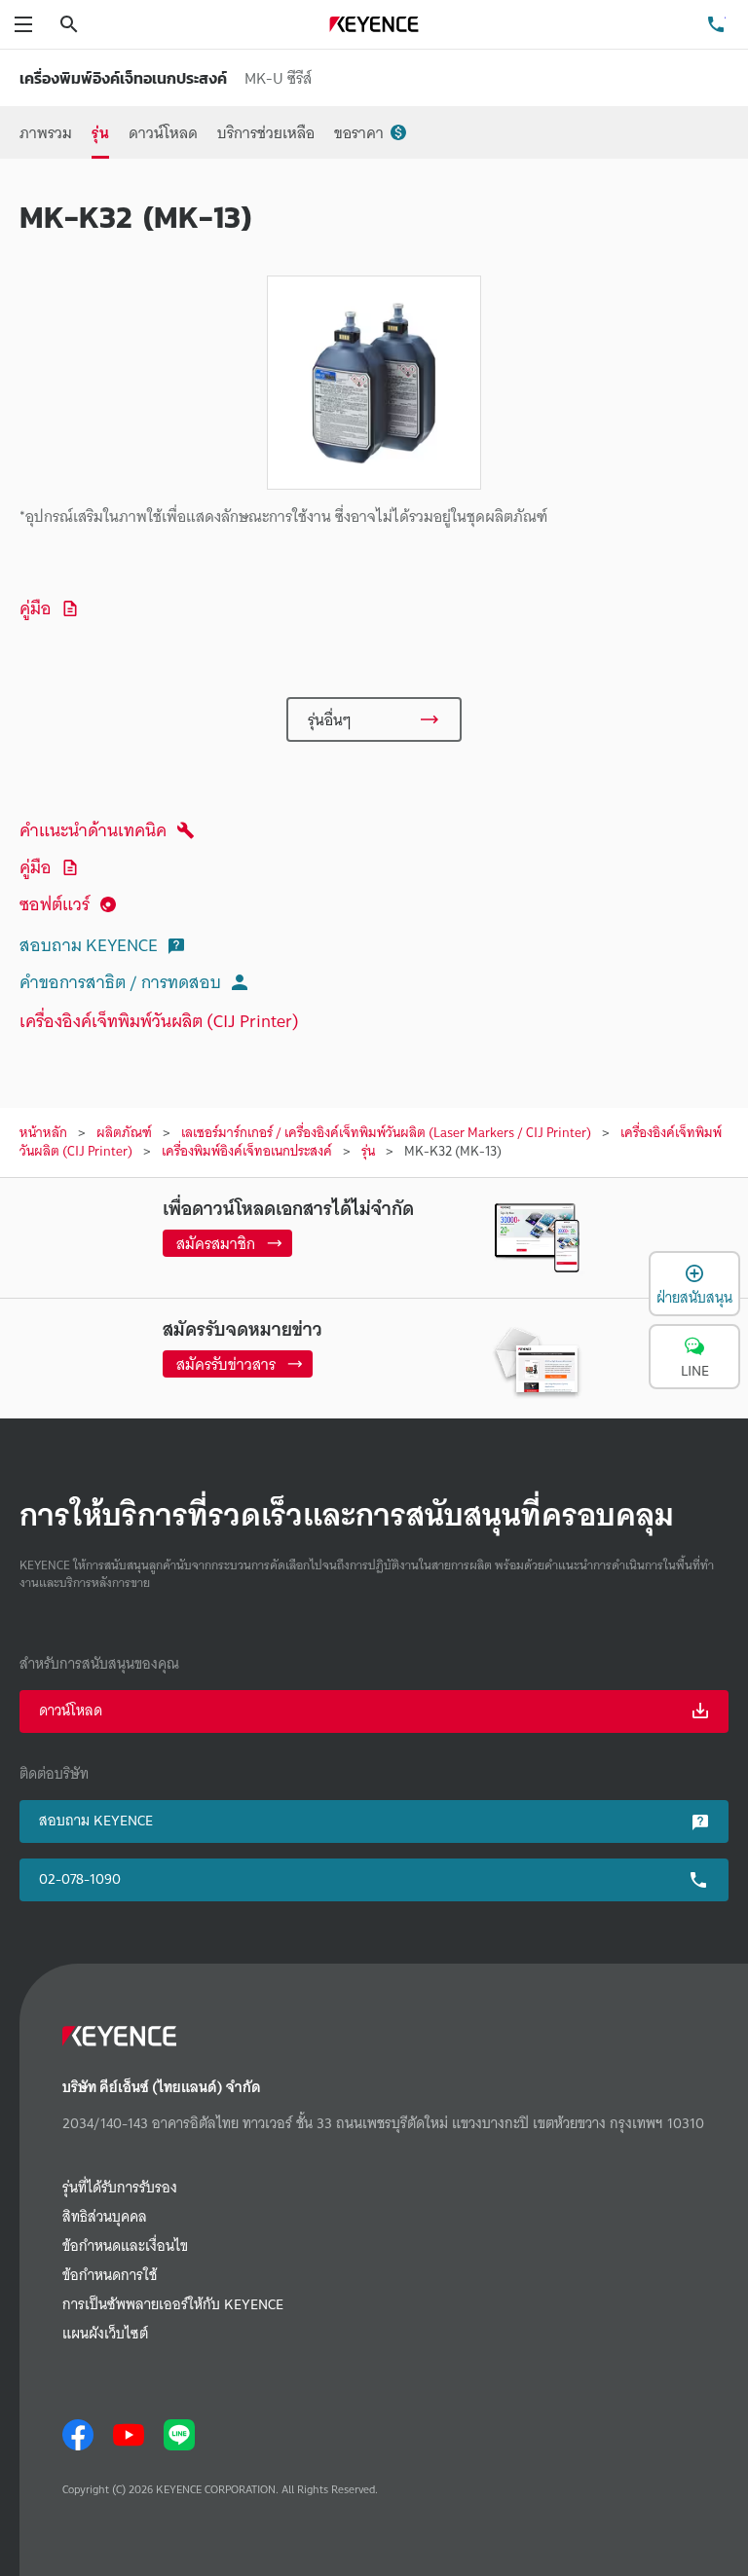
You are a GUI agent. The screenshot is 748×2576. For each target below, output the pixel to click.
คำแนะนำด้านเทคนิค (93, 830)
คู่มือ (36, 608)
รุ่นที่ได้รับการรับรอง (120, 2188)
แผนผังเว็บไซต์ (105, 2334)
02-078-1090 (80, 1879)
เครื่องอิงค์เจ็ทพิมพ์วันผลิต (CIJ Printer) (159, 1021)
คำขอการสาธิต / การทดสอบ (120, 982)
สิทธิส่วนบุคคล (105, 2217)
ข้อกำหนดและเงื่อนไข (125, 2246)
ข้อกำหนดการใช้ (110, 2276)
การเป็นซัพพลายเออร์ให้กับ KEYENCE (173, 2305)
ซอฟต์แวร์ (55, 904)
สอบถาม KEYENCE (89, 945)
